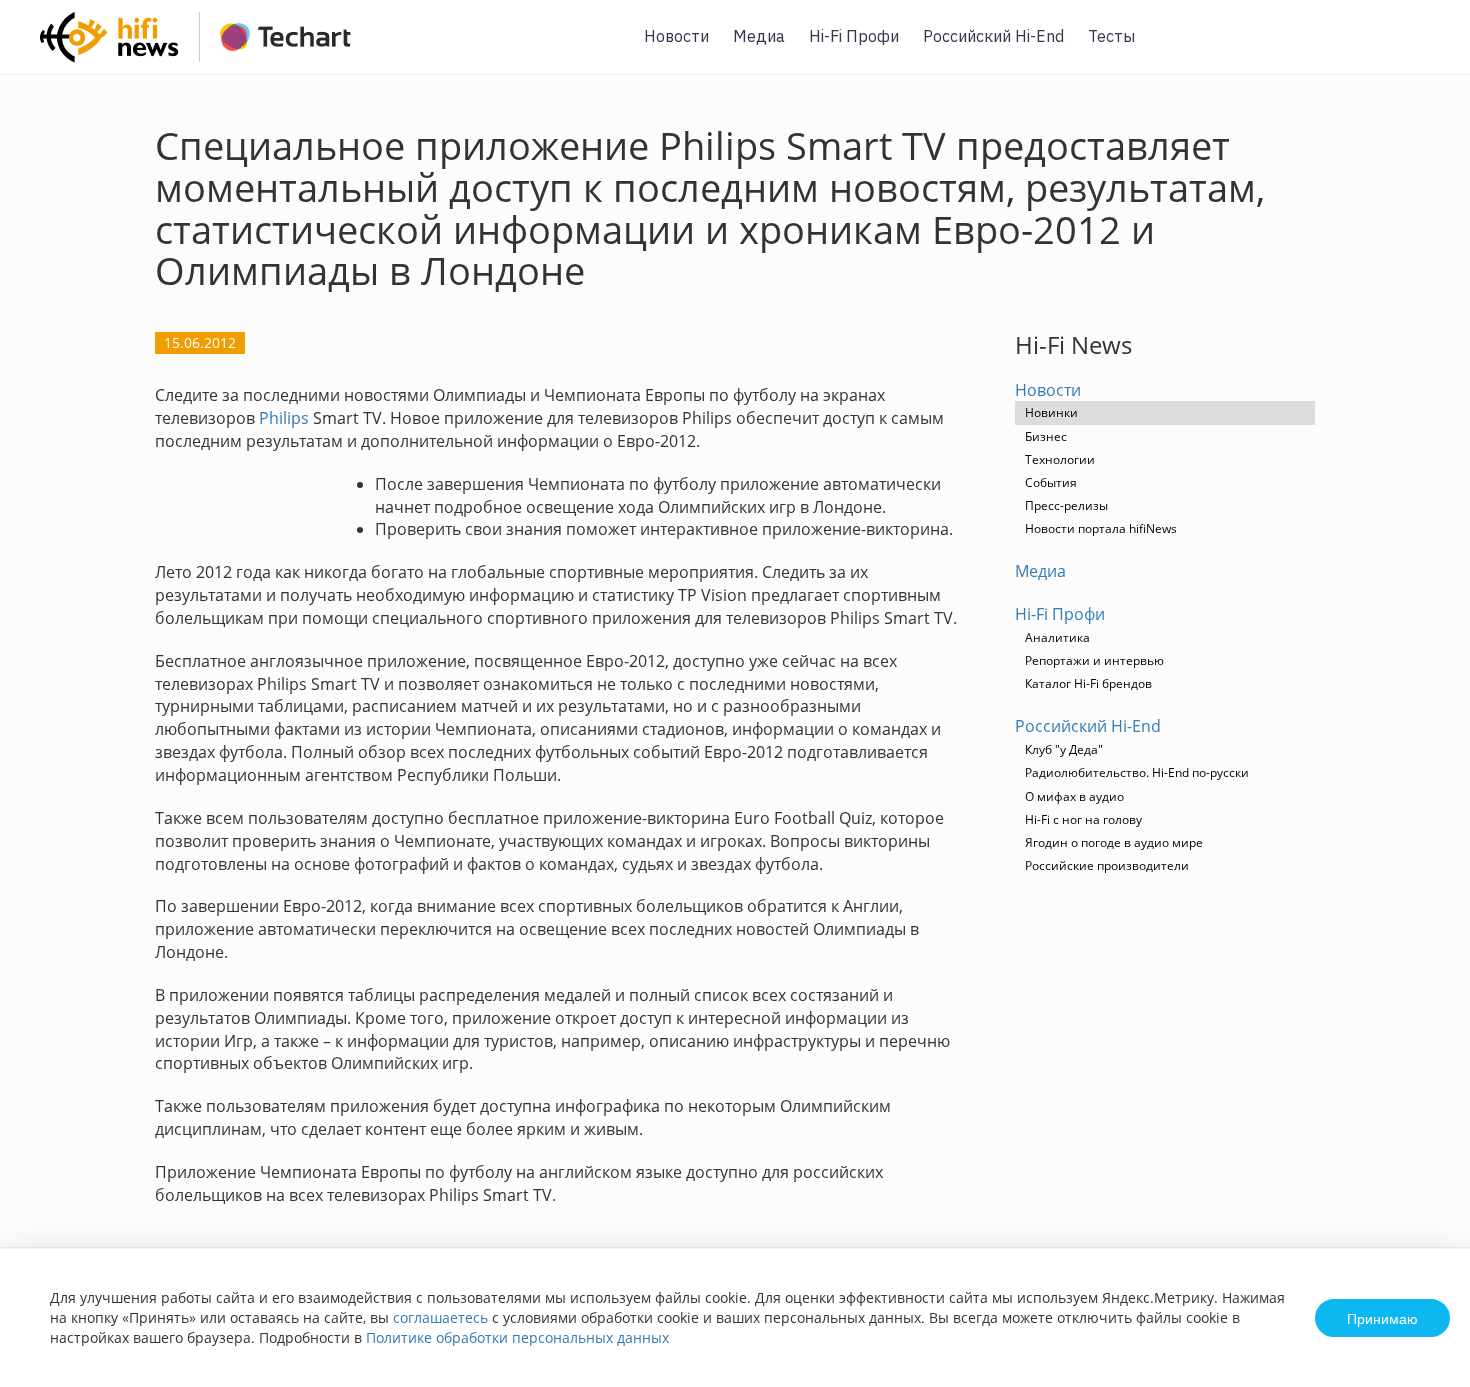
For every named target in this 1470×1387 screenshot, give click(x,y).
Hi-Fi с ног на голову (1083, 819)
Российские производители (1107, 865)
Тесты (1111, 36)
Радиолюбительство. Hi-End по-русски (1137, 772)
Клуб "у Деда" (1064, 749)
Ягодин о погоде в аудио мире (1114, 842)
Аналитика (1057, 637)
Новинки (1051, 412)
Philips (284, 418)
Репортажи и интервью (1094, 660)
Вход (1424, 48)
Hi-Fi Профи (854, 36)
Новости (676, 36)
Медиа (759, 36)
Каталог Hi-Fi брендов (1088, 683)
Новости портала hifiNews (1101, 528)
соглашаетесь (440, 1317)
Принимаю (1382, 1318)
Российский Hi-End (993, 36)
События (1051, 482)
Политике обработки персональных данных (517, 1337)
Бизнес (1046, 436)
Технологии (1060, 459)
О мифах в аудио (1074, 796)
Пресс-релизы (1066, 505)
